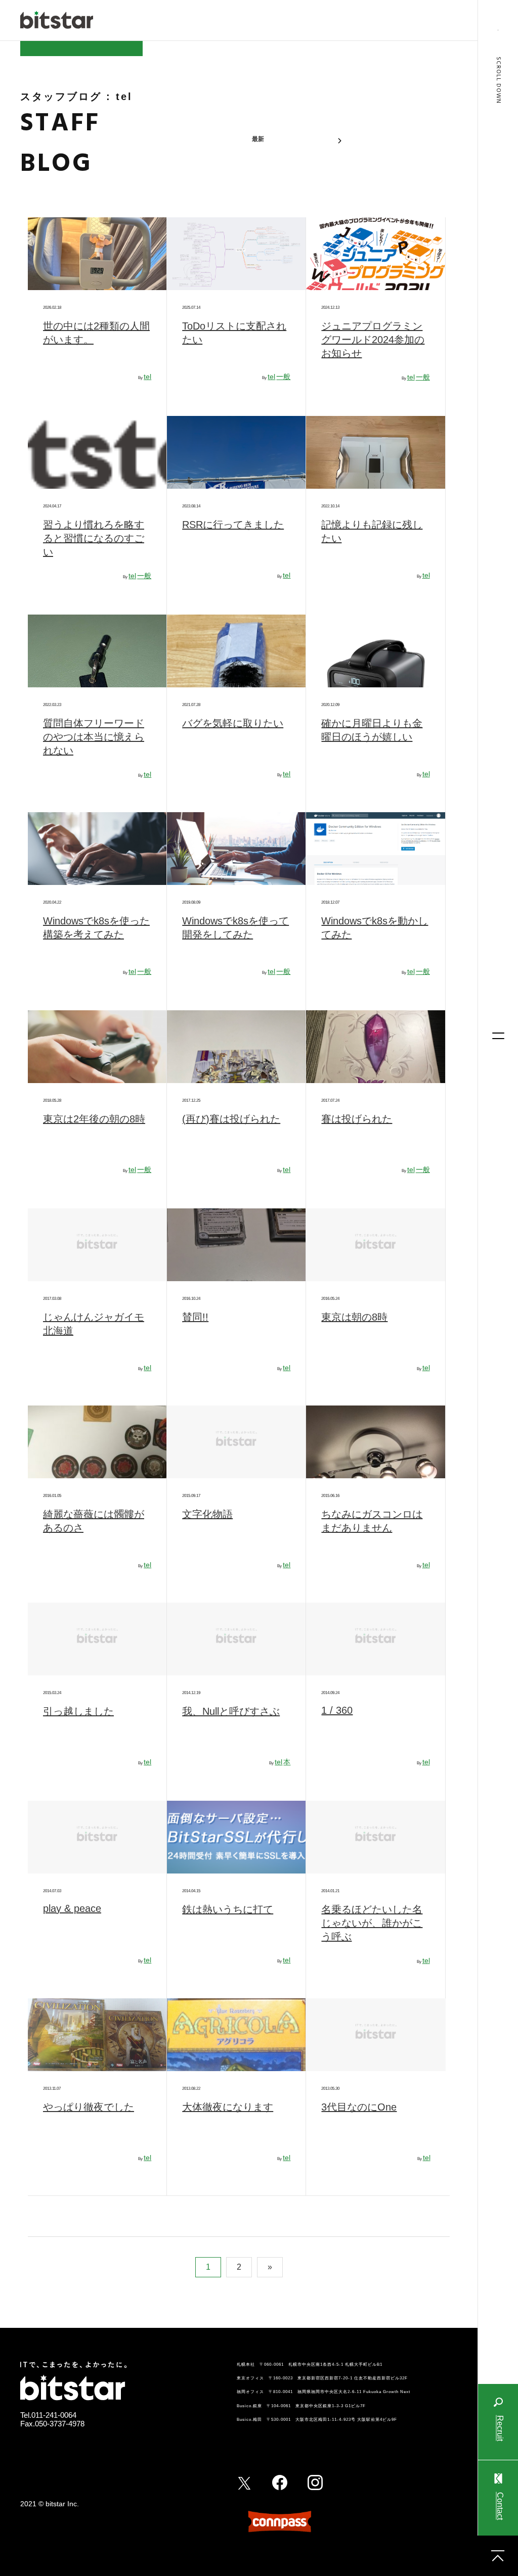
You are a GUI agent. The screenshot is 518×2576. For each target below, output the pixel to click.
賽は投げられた (357, 1119)
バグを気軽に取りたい (233, 723)
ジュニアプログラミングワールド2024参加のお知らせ (373, 340)
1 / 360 (337, 1710)
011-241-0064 (54, 2415)
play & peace (72, 1908)
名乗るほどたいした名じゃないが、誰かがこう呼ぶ (372, 1923)
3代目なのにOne (359, 2107)
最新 (258, 139)
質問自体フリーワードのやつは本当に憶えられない (94, 737)
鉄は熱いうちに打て (228, 1909)
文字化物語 (207, 1514)
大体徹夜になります (228, 2107)
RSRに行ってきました (233, 525)
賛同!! (195, 1317)
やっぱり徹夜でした (89, 2107)
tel (147, 377)
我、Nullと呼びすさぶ (231, 1711)
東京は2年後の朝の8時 (94, 1119)
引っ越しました (78, 1711)
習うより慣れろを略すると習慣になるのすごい (94, 538)
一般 (283, 377)
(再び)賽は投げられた (231, 1119)
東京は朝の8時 (354, 1317)
